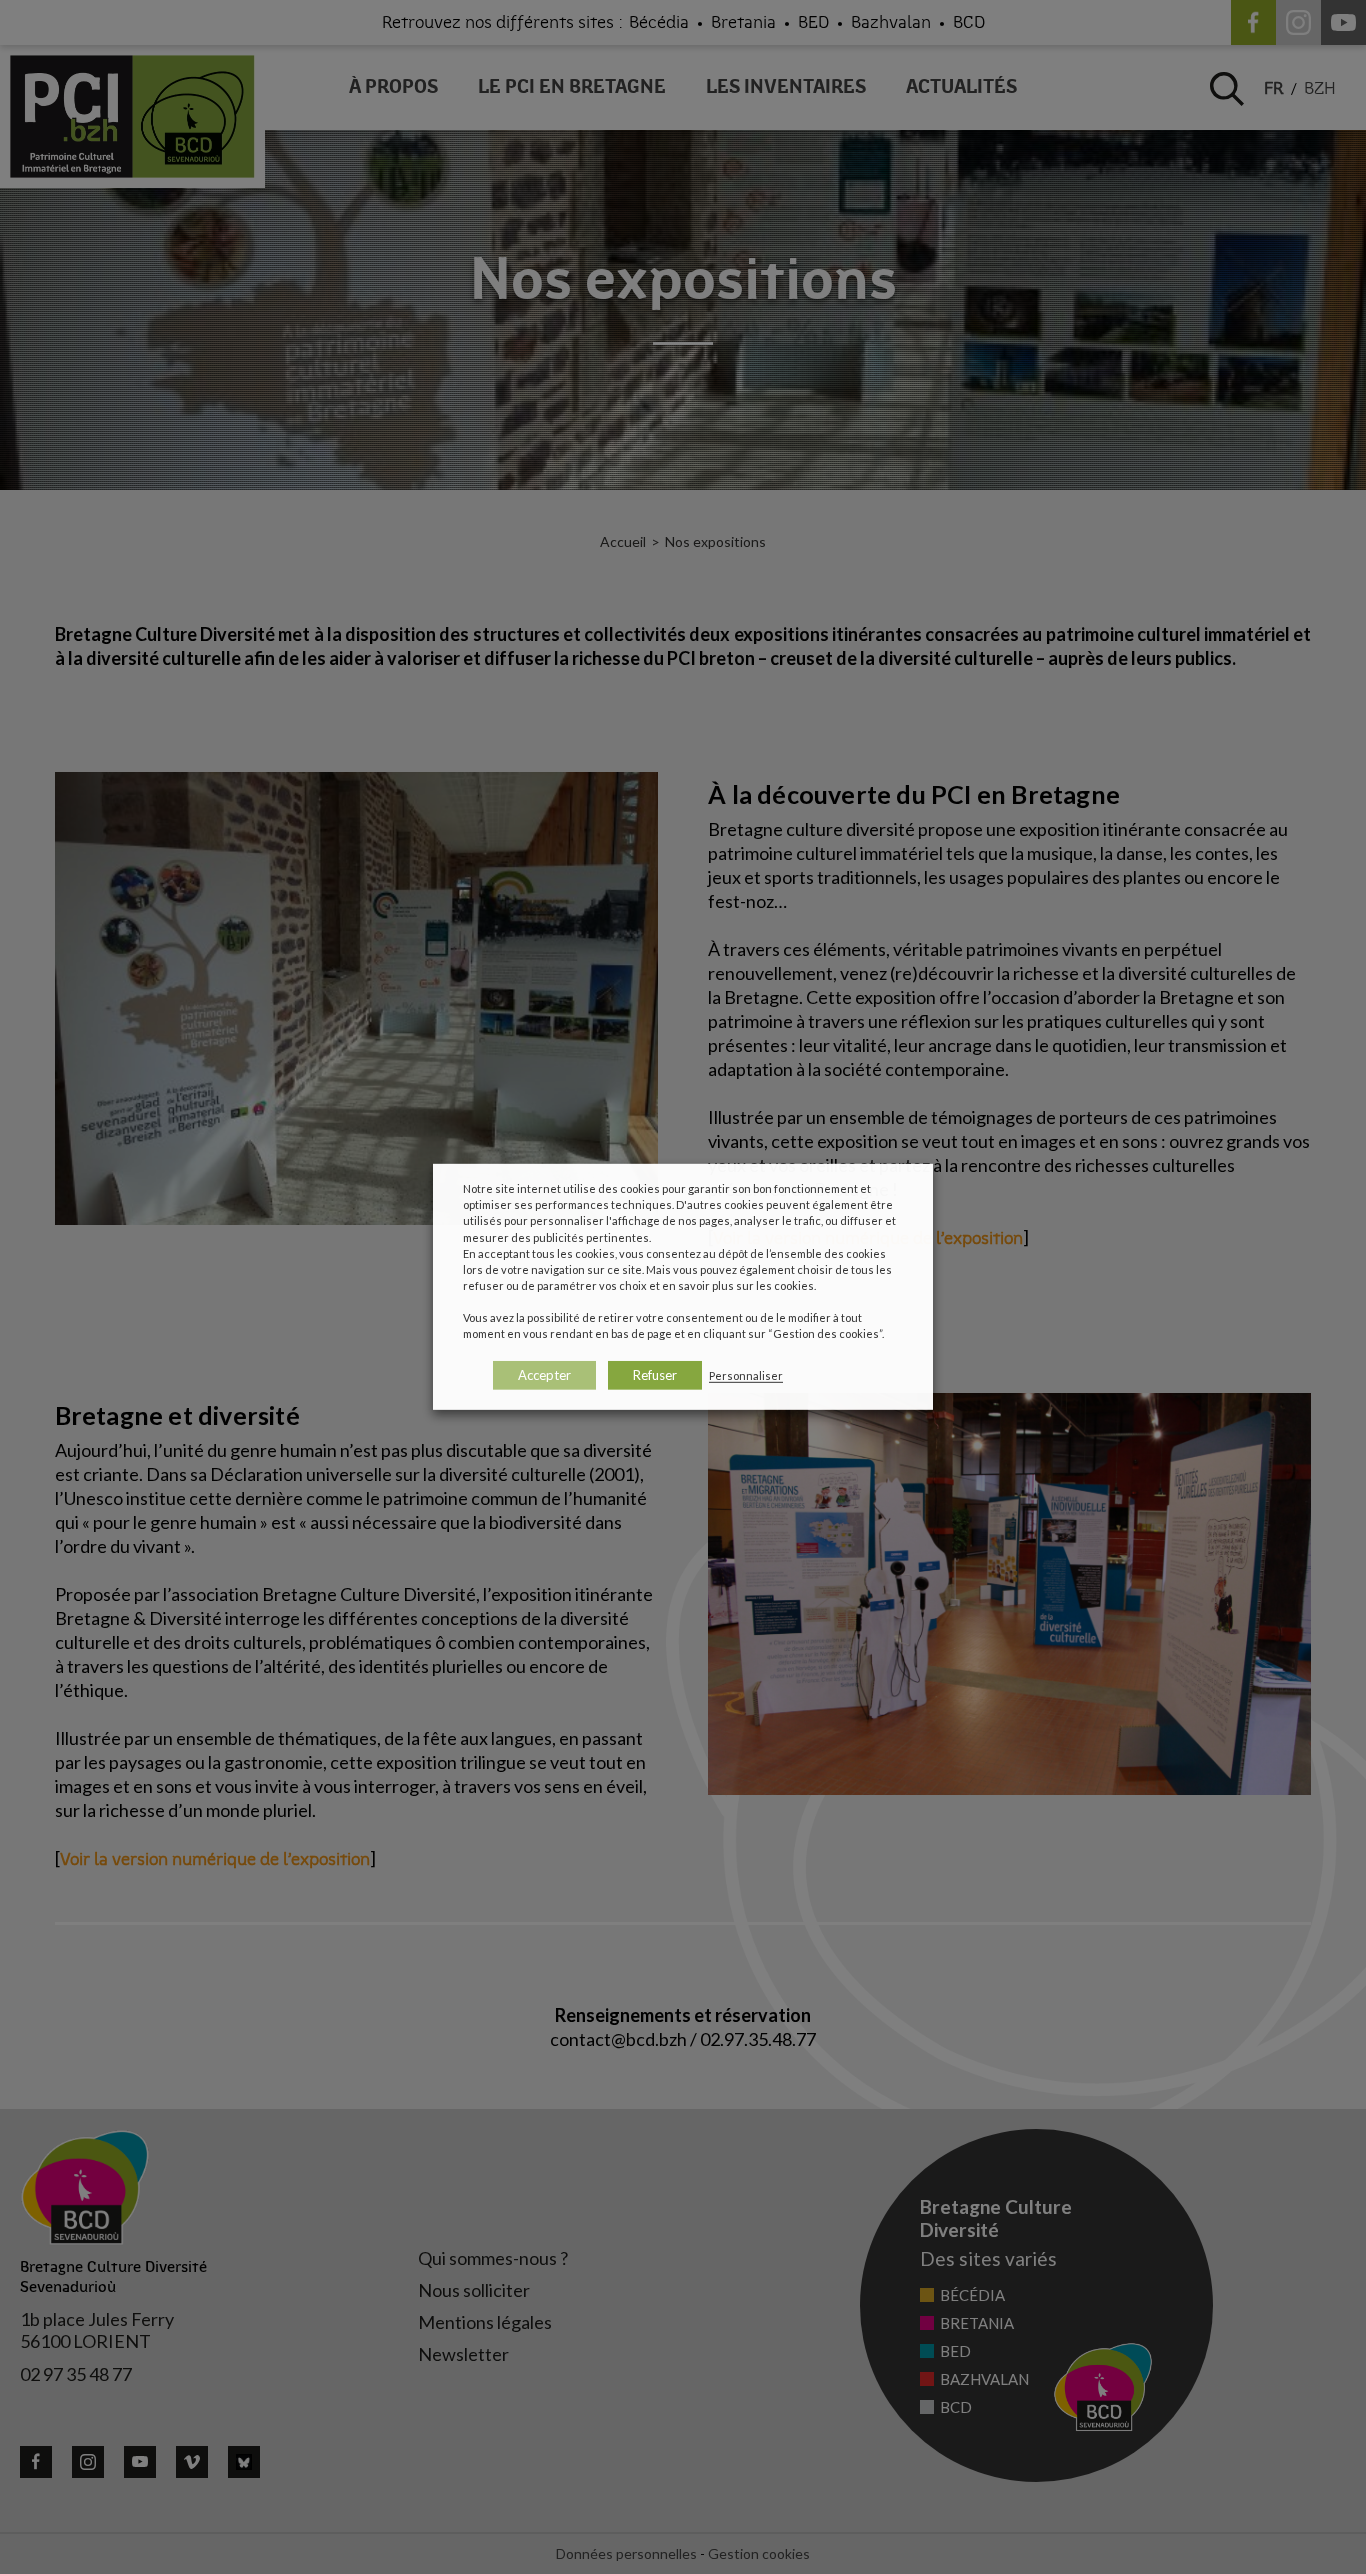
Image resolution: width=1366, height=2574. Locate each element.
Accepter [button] (544, 1375)
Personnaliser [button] (746, 1375)
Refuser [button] (655, 1375)
